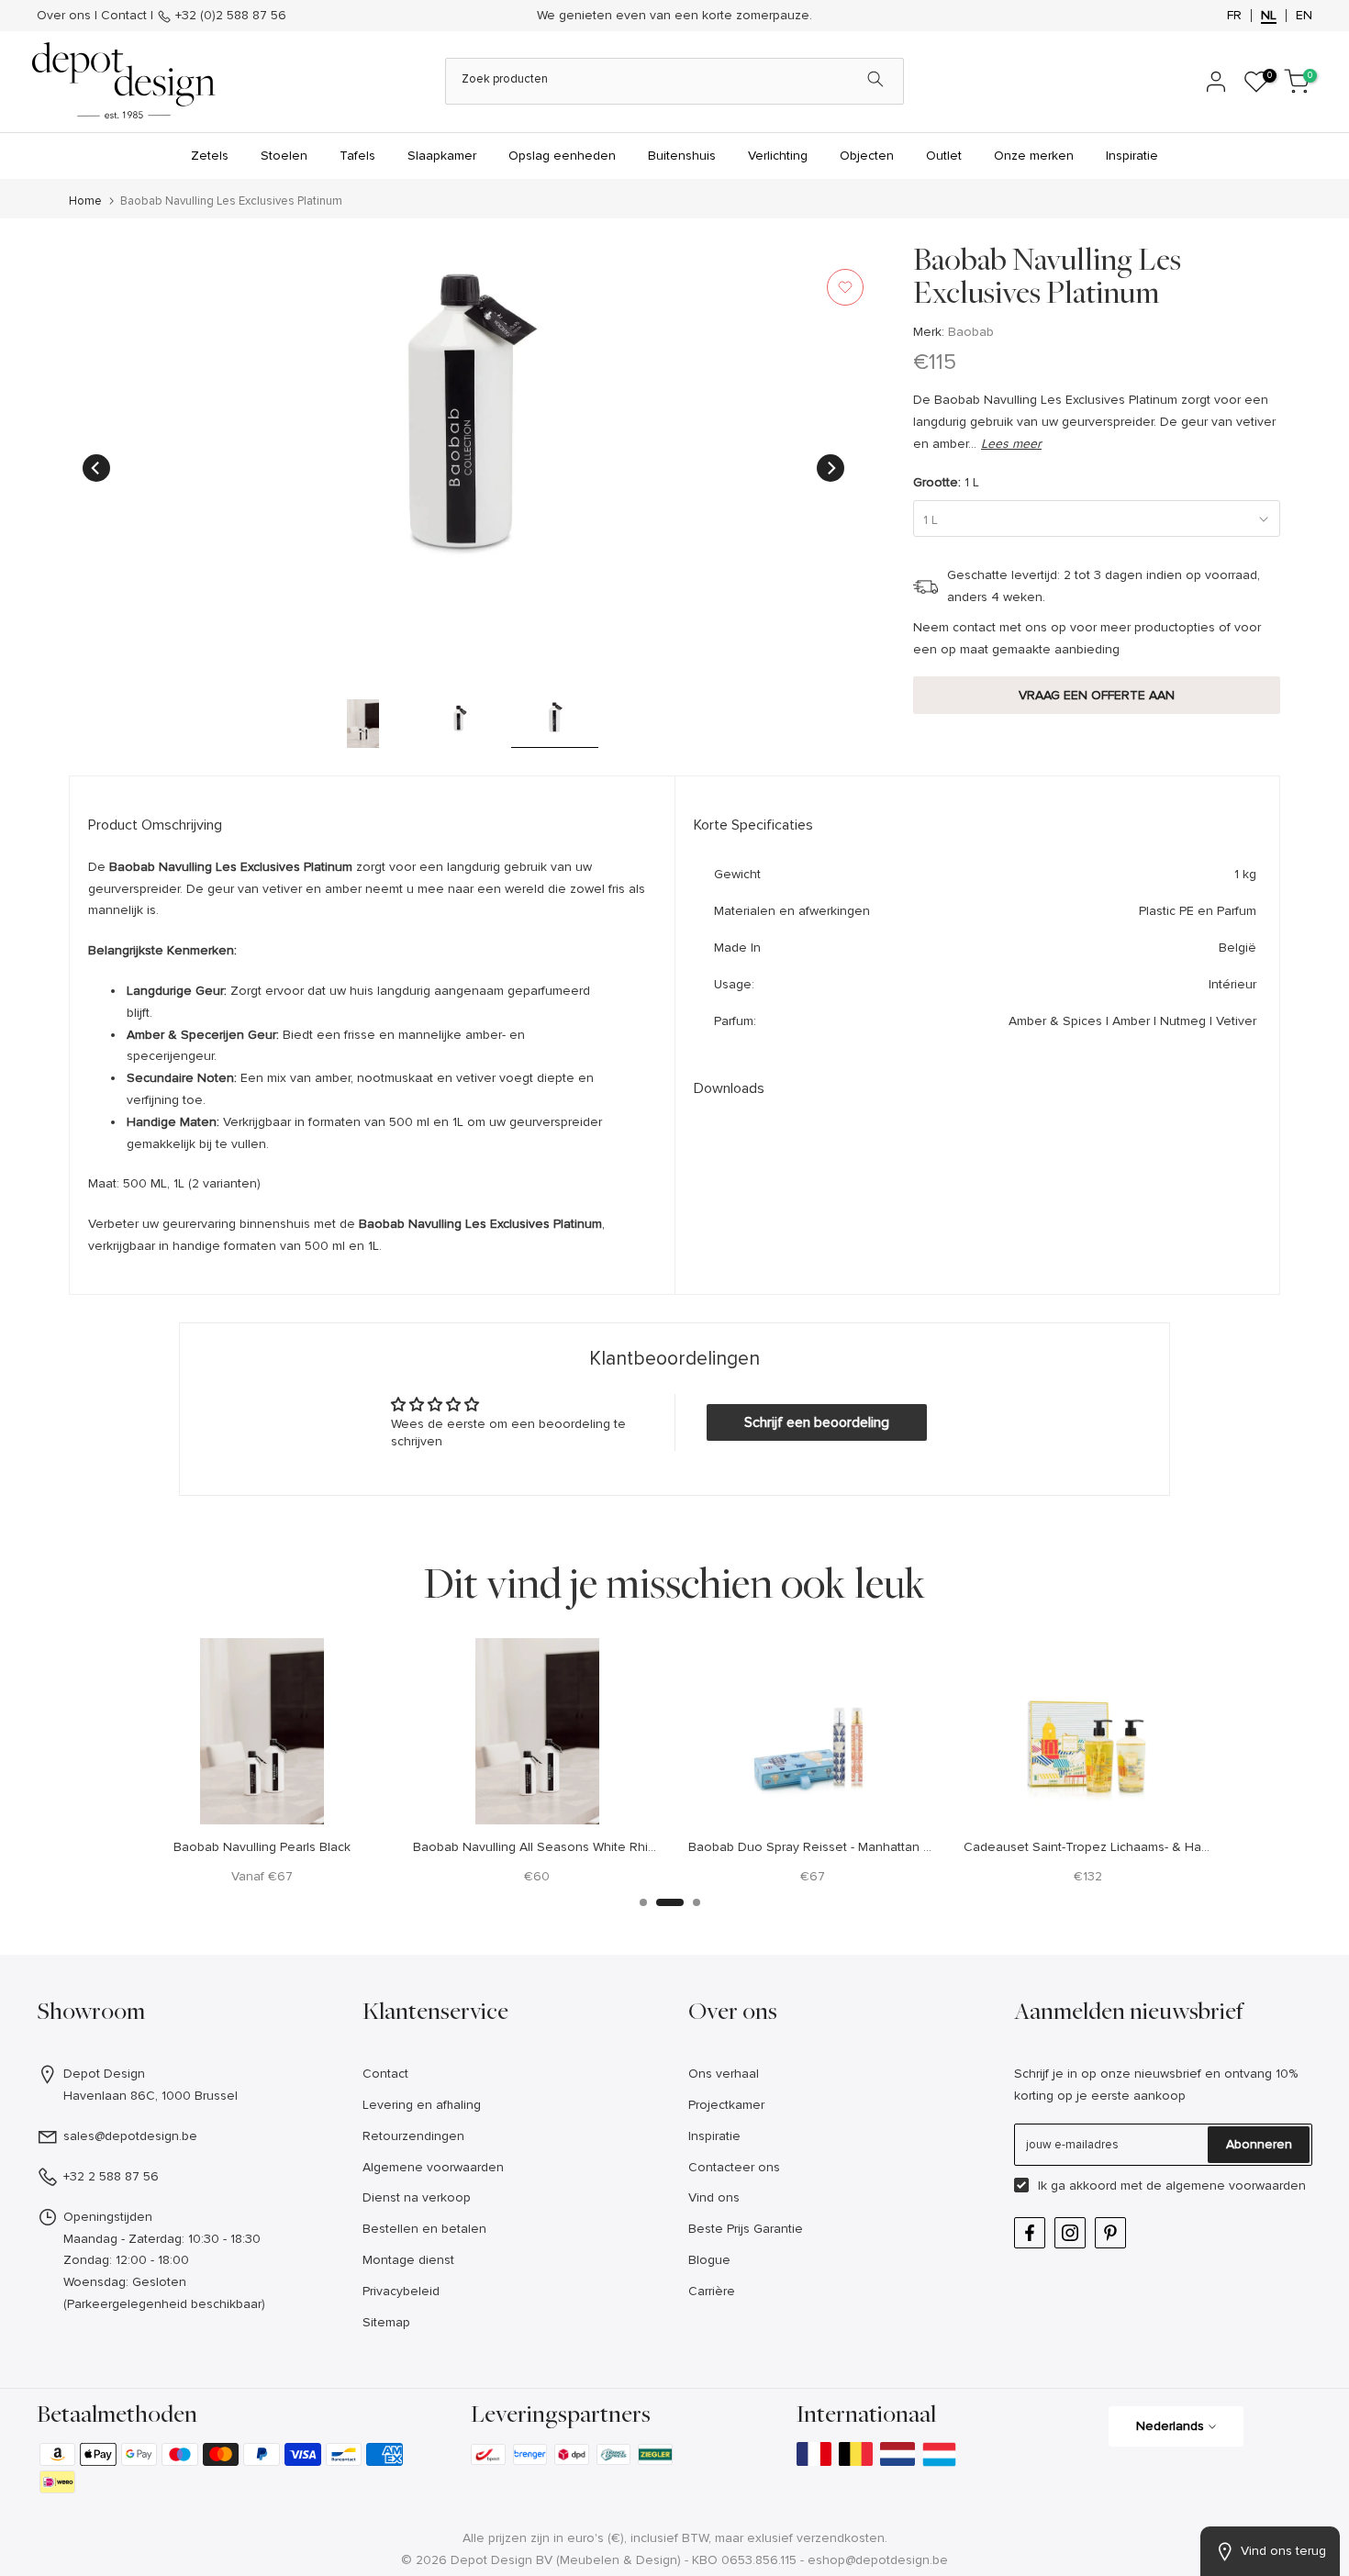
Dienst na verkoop (417, 2197)
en (1304, 16)
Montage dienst (408, 2260)
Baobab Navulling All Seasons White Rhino (538, 1846)
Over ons (64, 15)
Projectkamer (726, 2105)
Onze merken (1034, 156)
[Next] (831, 468)
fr (1234, 16)
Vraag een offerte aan (1097, 695)
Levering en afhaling (422, 2105)
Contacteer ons (734, 2167)
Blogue (709, 2260)
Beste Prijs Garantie (746, 2229)
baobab (971, 332)
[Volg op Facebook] (1030, 2233)
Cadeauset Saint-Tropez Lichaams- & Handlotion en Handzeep (1148, 1846)
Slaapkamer (442, 156)
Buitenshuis (682, 156)
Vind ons (714, 2197)
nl (1269, 16)
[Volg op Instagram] (1070, 2233)
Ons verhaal (724, 2074)
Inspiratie (1132, 156)
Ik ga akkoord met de (1172, 2186)
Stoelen (284, 156)
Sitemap (386, 2322)
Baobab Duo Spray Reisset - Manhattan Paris (819, 1846)
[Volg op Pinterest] (1110, 2233)
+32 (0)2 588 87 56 (229, 15)
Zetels (210, 156)
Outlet (944, 156)
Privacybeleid (401, 2291)
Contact (124, 15)
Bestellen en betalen (424, 2229)
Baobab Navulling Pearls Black (262, 1846)
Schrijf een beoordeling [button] (817, 1422)
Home (85, 201)
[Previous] (96, 468)
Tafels (357, 156)
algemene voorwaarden (1236, 2186)
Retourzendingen (413, 2136)
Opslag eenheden (562, 156)
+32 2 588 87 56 (111, 2176)
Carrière (712, 2291)
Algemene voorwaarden (433, 2167)
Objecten (867, 156)
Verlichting (778, 156)
